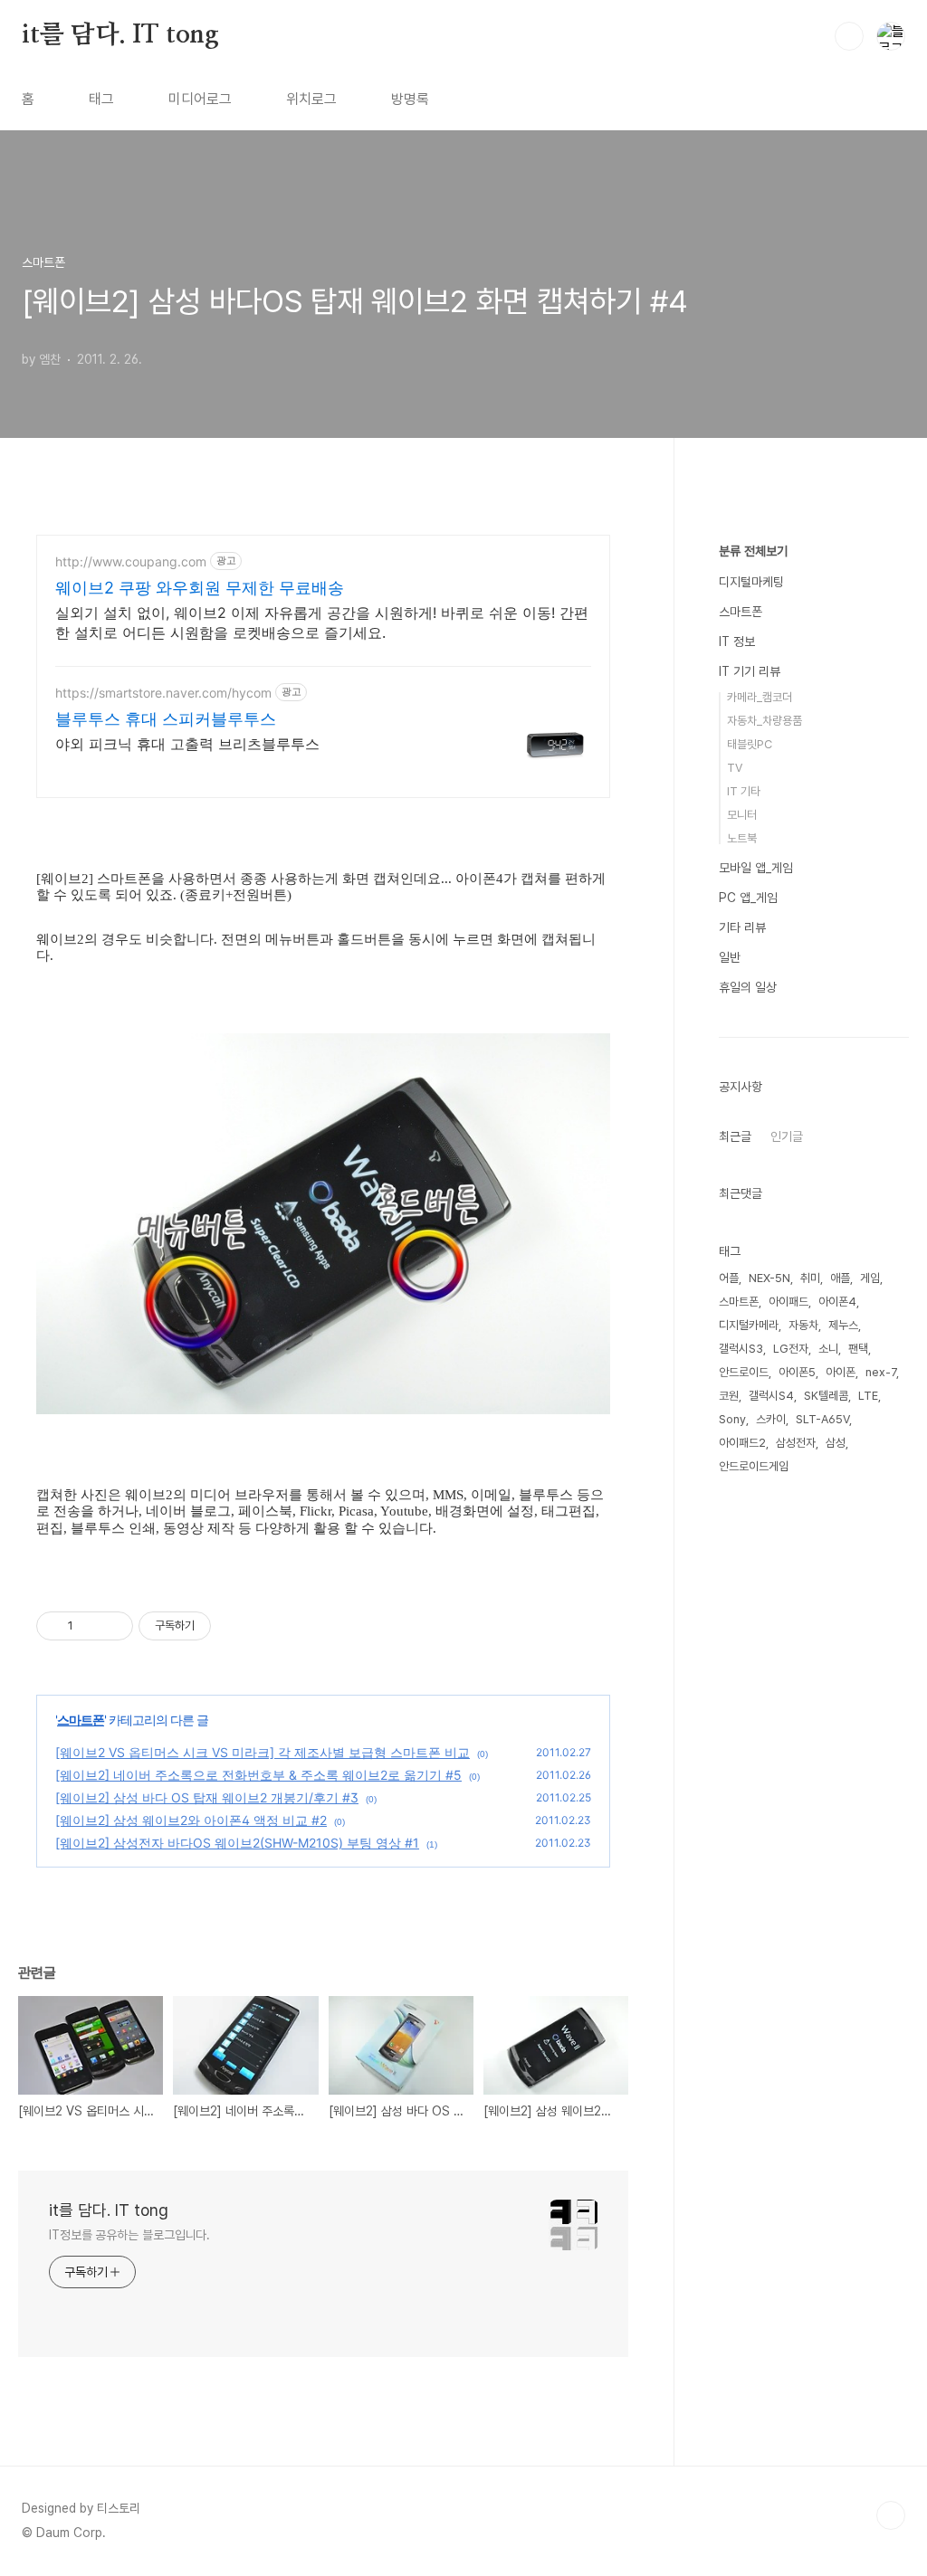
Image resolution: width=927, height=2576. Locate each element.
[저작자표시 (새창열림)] (219, 1626)
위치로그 (311, 99)
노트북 (742, 838)
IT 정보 (737, 642)
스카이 (771, 1419)
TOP (891, 2515)
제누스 (843, 1325)
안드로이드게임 (754, 1466)
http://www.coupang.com (131, 561)
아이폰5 (797, 1372)
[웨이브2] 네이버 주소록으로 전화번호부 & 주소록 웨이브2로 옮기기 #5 (258, 1775)
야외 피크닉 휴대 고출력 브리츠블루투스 (187, 744)
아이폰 (841, 1372)
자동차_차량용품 (765, 721)
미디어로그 (200, 99)
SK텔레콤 (826, 1396)
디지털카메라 (749, 1325)
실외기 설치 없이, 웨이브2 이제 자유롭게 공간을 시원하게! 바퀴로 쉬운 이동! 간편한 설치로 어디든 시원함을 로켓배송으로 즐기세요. (322, 623)
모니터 (742, 815)
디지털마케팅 (751, 582)
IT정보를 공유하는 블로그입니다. (129, 2235)
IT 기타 (744, 791)
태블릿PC (750, 744)
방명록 (410, 99)
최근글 (735, 1136)
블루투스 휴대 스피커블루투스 (166, 719)
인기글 (787, 1136)
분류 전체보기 (753, 551)
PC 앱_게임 (748, 898)
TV (735, 768)
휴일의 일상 (748, 987)
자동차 (803, 1325)
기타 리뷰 (742, 927)
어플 (729, 1278)
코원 (729, 1396)
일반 (730, 957)
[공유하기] (90, 1626)
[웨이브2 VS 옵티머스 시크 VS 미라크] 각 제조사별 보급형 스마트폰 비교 (263, 1752)
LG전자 (791, 1349)
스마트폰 (81, 1720)
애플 (840, 1278)
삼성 (836, 1443)
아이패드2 (742, 1443)
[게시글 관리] (113, 1626)
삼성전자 (796, 1443)
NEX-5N (769, 1278)
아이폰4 (837, 1302)
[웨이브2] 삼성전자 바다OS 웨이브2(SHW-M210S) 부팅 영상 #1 (237, 1843)
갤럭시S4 (771, 1396)
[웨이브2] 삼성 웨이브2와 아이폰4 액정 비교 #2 (191, 1820)
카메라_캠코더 (760, 697)
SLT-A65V (822, 1419)
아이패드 (788, 1302)
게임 (870, 1278)
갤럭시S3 (741, 1349)
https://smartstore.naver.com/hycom (163, 693)
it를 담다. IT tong (120, 35)
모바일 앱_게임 (756, 868)
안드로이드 (744, 1372)
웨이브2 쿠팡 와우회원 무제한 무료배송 (200, 588)
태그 (101, 99)
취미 (810, 1278)
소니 (828, 1349)
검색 (849, 36)
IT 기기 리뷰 (750, 671)
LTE (868, 1396)
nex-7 (881, 1372)
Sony (732, 1419)
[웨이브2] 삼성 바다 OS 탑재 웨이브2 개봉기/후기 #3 (207, 1797)
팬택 (858, 1349)
